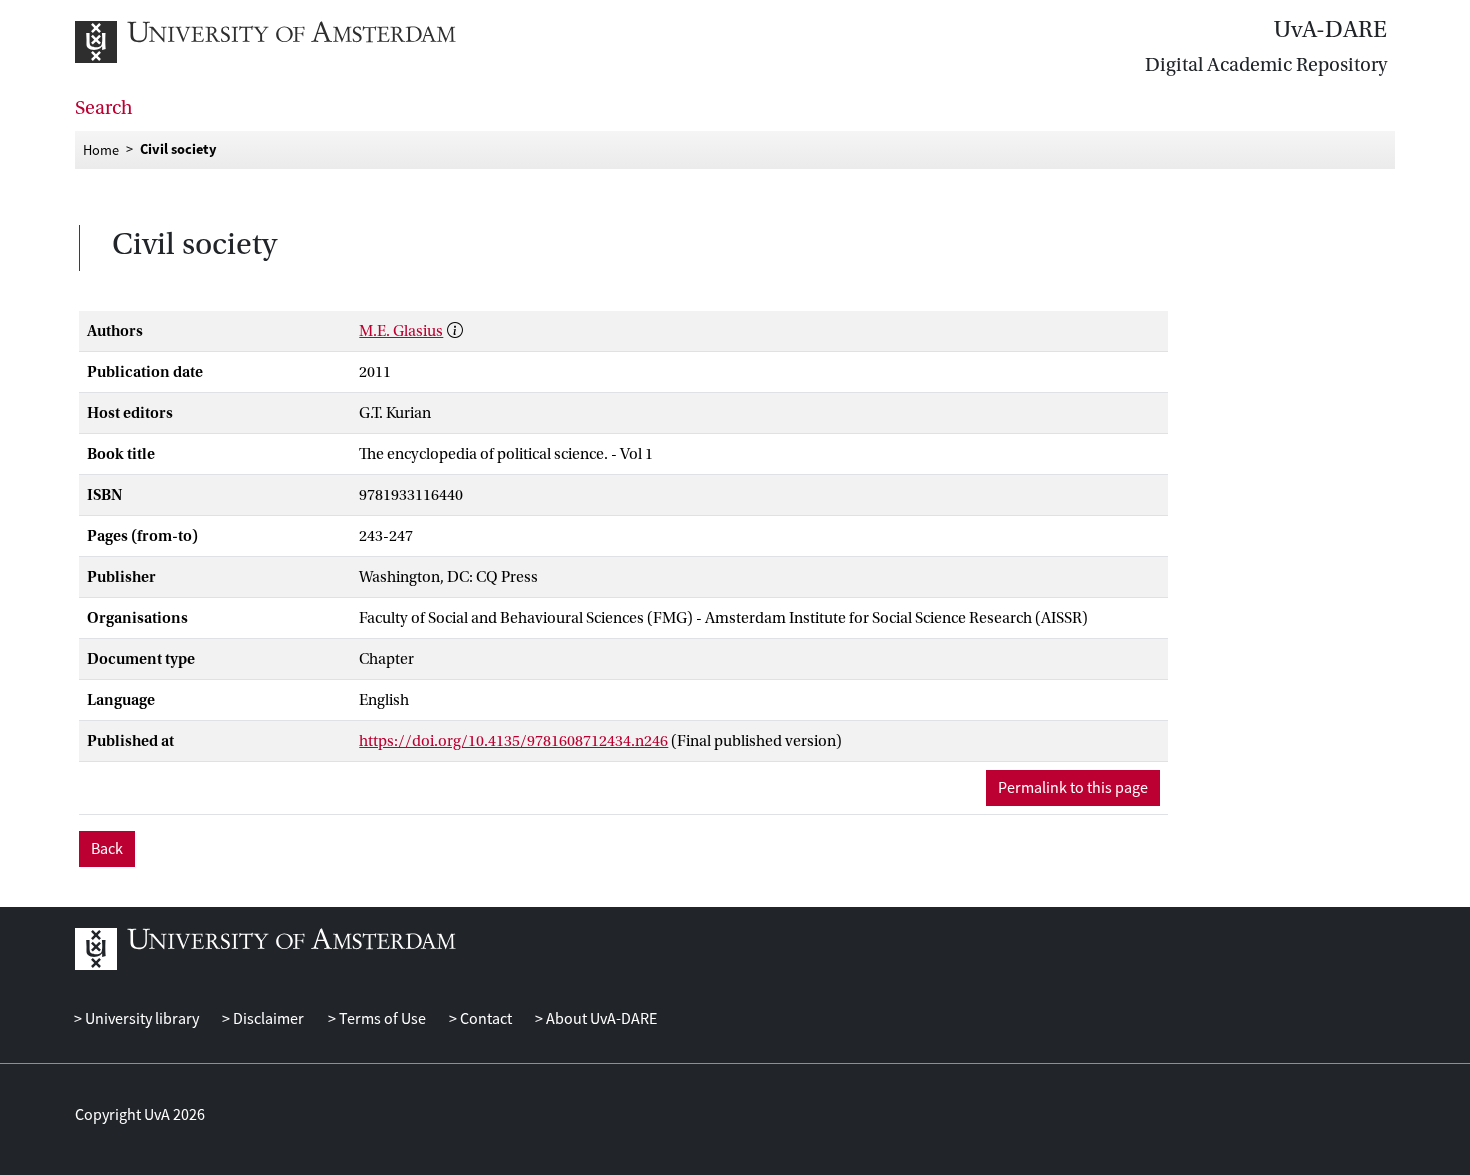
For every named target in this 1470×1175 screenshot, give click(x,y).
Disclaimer (267, 1019)
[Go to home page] (287, 42)
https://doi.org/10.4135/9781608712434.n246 (513, 741)
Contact (484, 1019)
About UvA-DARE (600, 1019)
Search (104, 108)
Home (101, 149)
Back (107, 849)
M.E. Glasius (401, 331)
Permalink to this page (1073, 788)
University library (140, 1019)
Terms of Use (380, 1019)
